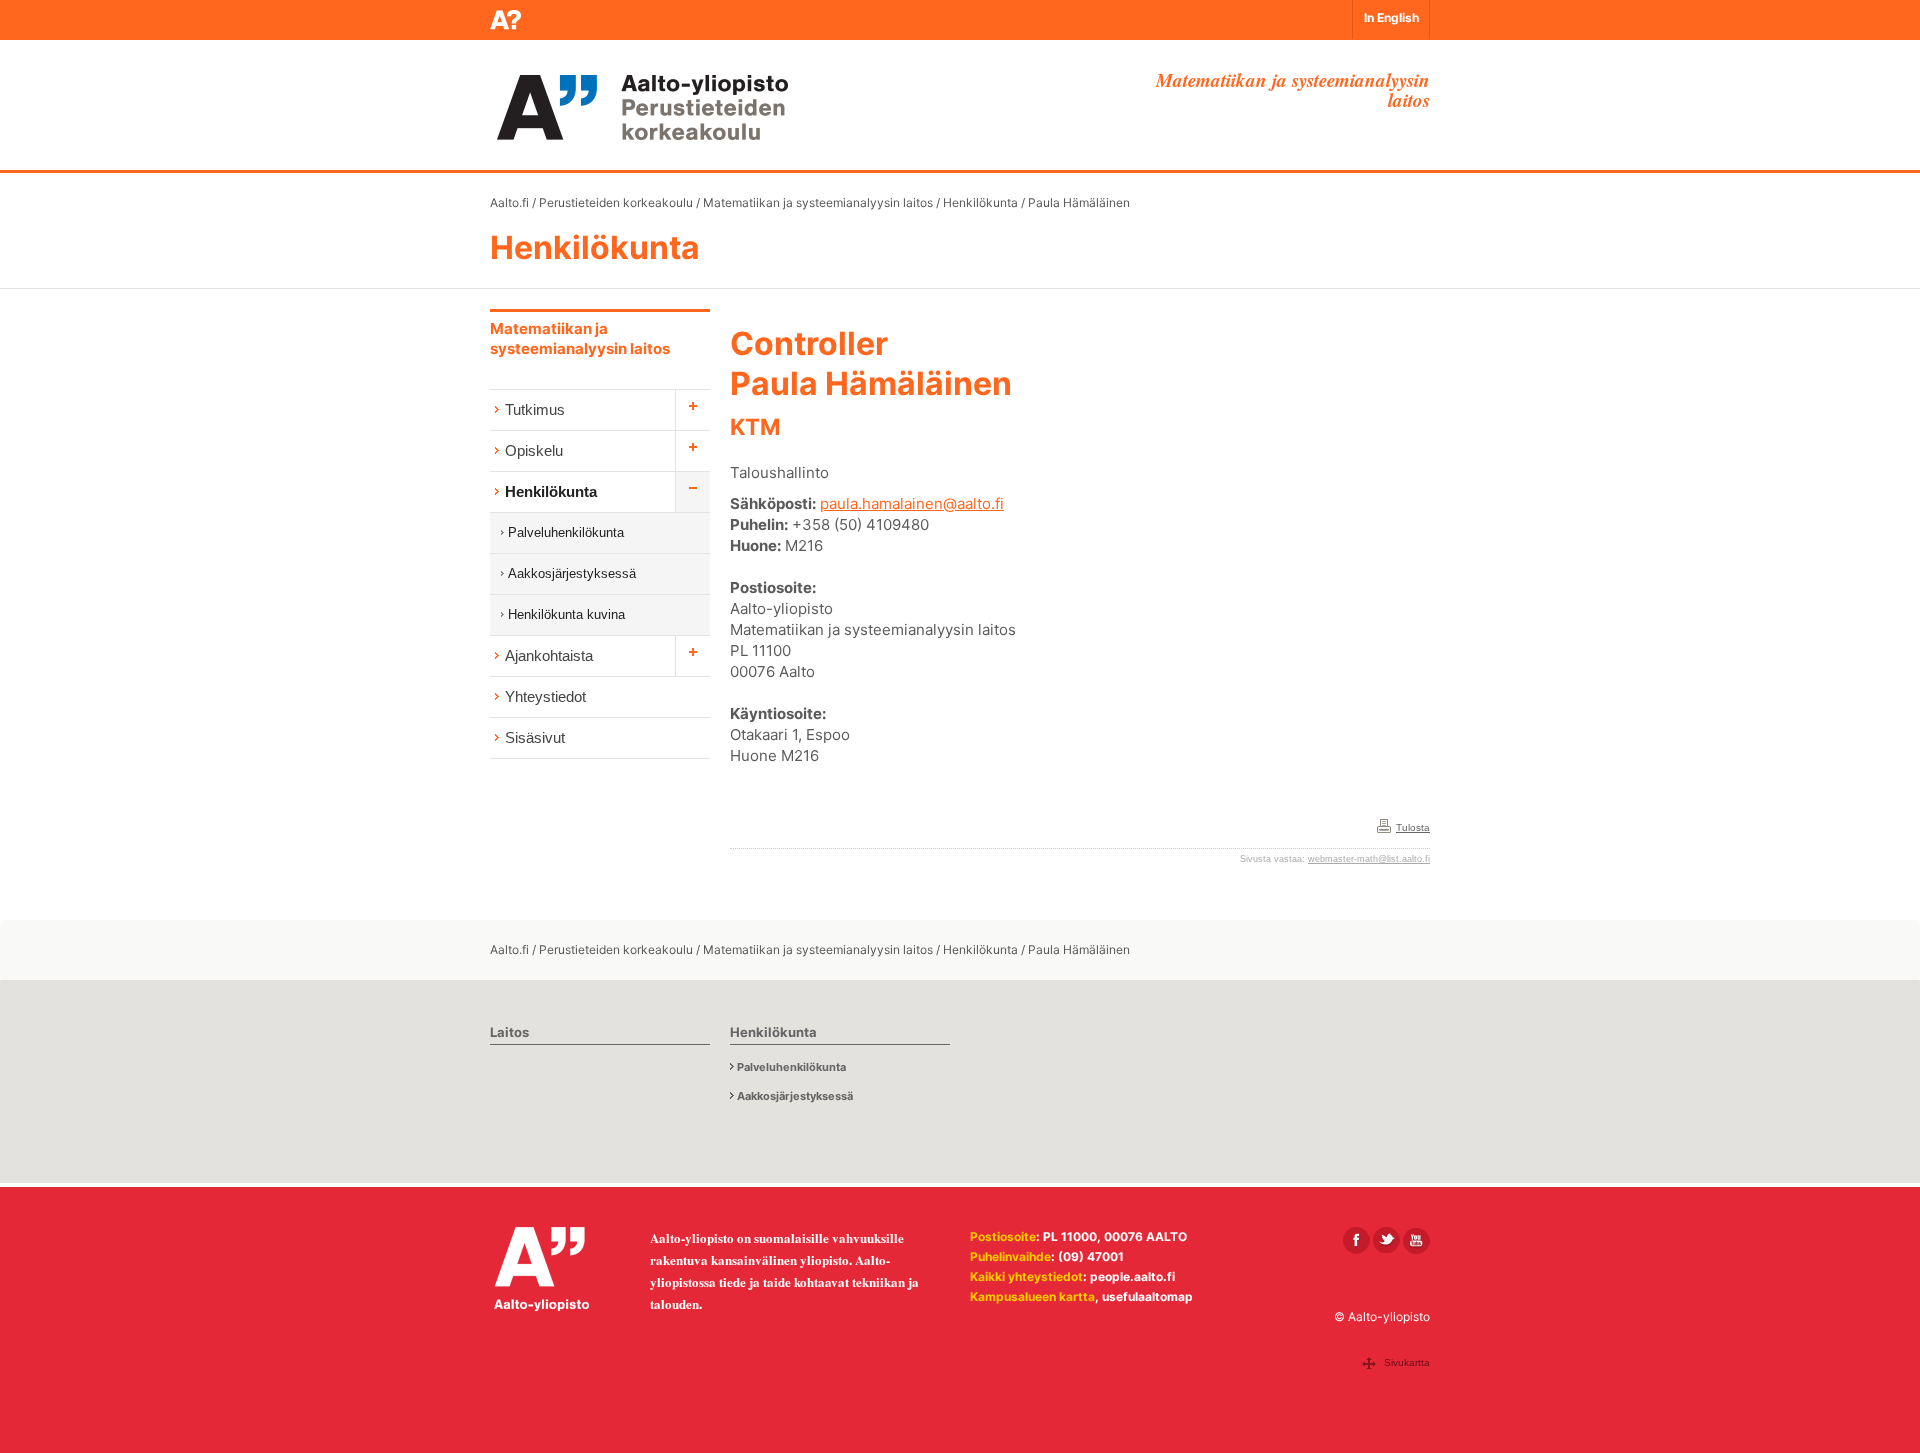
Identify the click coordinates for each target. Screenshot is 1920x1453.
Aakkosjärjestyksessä (572, 573)
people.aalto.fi (1132, 1276)
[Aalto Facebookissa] (1356, 1240)
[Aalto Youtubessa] (1416, 1240)
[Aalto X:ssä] (1386, 1240)
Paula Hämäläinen (1079, 202)
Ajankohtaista (549, 655)
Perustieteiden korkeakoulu (616, 202)
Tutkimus (535, 409)
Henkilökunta (980, 202)
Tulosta (1413, 827)
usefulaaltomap (1147, 1296)
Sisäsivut (535, 737)
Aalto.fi (509, 202)
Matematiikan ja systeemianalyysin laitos (818, 202)
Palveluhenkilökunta (566, 532)
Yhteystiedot (545, 696)
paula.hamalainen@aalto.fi (912, 503)
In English (1391, 17)
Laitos (509, 1032)
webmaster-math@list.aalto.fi (1369, 859)
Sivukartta (1407, 1362)
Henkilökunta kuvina (566, 614)
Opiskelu (534, 450)
